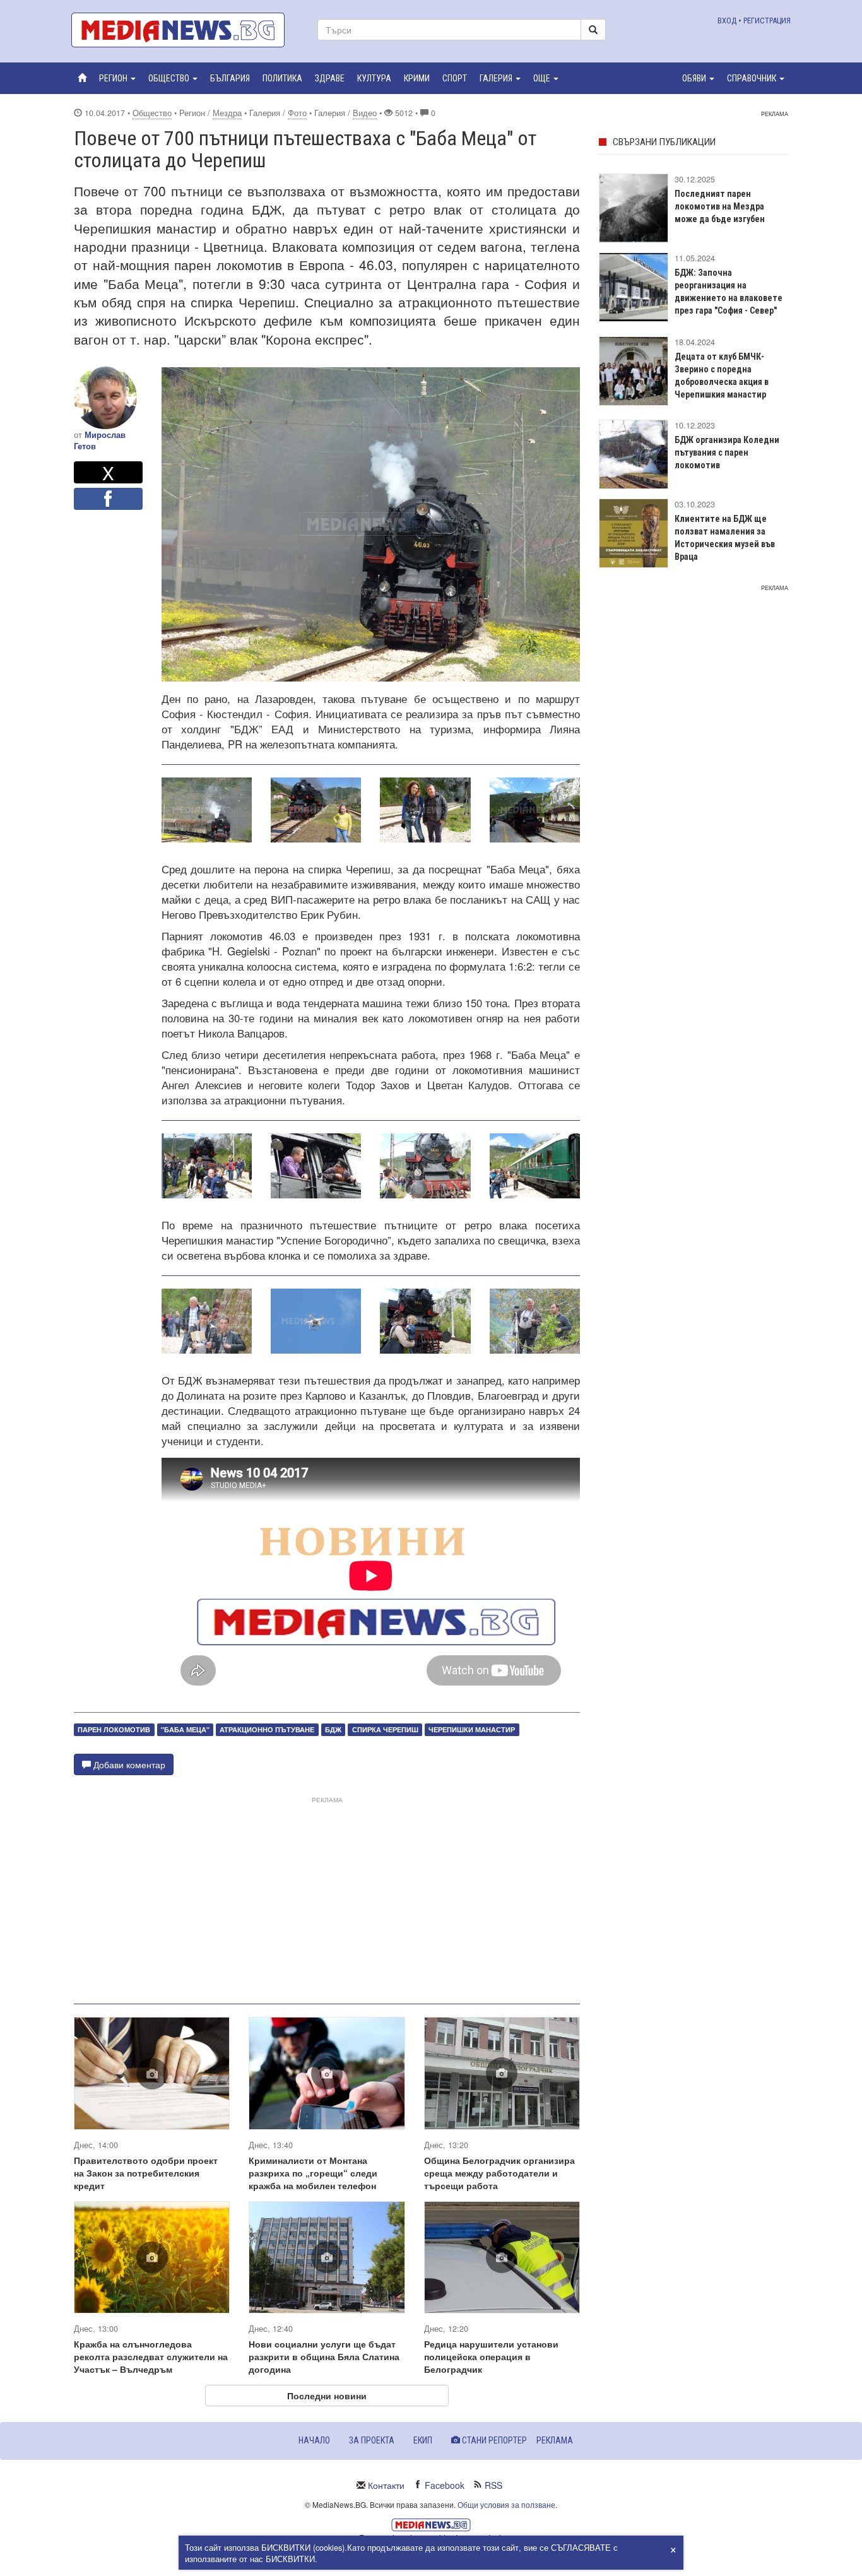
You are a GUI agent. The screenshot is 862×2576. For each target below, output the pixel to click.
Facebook (445, 2485)
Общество (152, 113)
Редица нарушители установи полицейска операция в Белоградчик (491, 2356)
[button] (117, 78)
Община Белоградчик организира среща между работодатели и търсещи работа (499, 2173)
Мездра (227, 113)
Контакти (386, 2485)
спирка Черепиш (385, 1729)
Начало (314, 2440)
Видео (365, 113)
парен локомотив (114, 1729)
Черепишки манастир (472, 1729)
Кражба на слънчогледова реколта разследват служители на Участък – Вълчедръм (151, 2356)
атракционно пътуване (267, 1729)
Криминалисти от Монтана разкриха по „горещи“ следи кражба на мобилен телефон (313, 2173)
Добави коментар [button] (128, 1764)
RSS (493, 2485)
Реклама (555, 2440)
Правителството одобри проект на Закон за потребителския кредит (146, 2173)
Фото (297, 113)
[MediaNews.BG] (185, 30)
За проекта (372, 2440)
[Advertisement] (327, 1895)
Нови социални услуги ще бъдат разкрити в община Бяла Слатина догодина (324, 2356)
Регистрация (767, 21)
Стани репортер (493, 2440)
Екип (423, 2440)
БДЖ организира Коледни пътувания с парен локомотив (727, 452)
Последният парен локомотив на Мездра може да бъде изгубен (720, 206)
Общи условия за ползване (506, 2504)
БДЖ (333, 1729)
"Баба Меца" (185, 1729)
